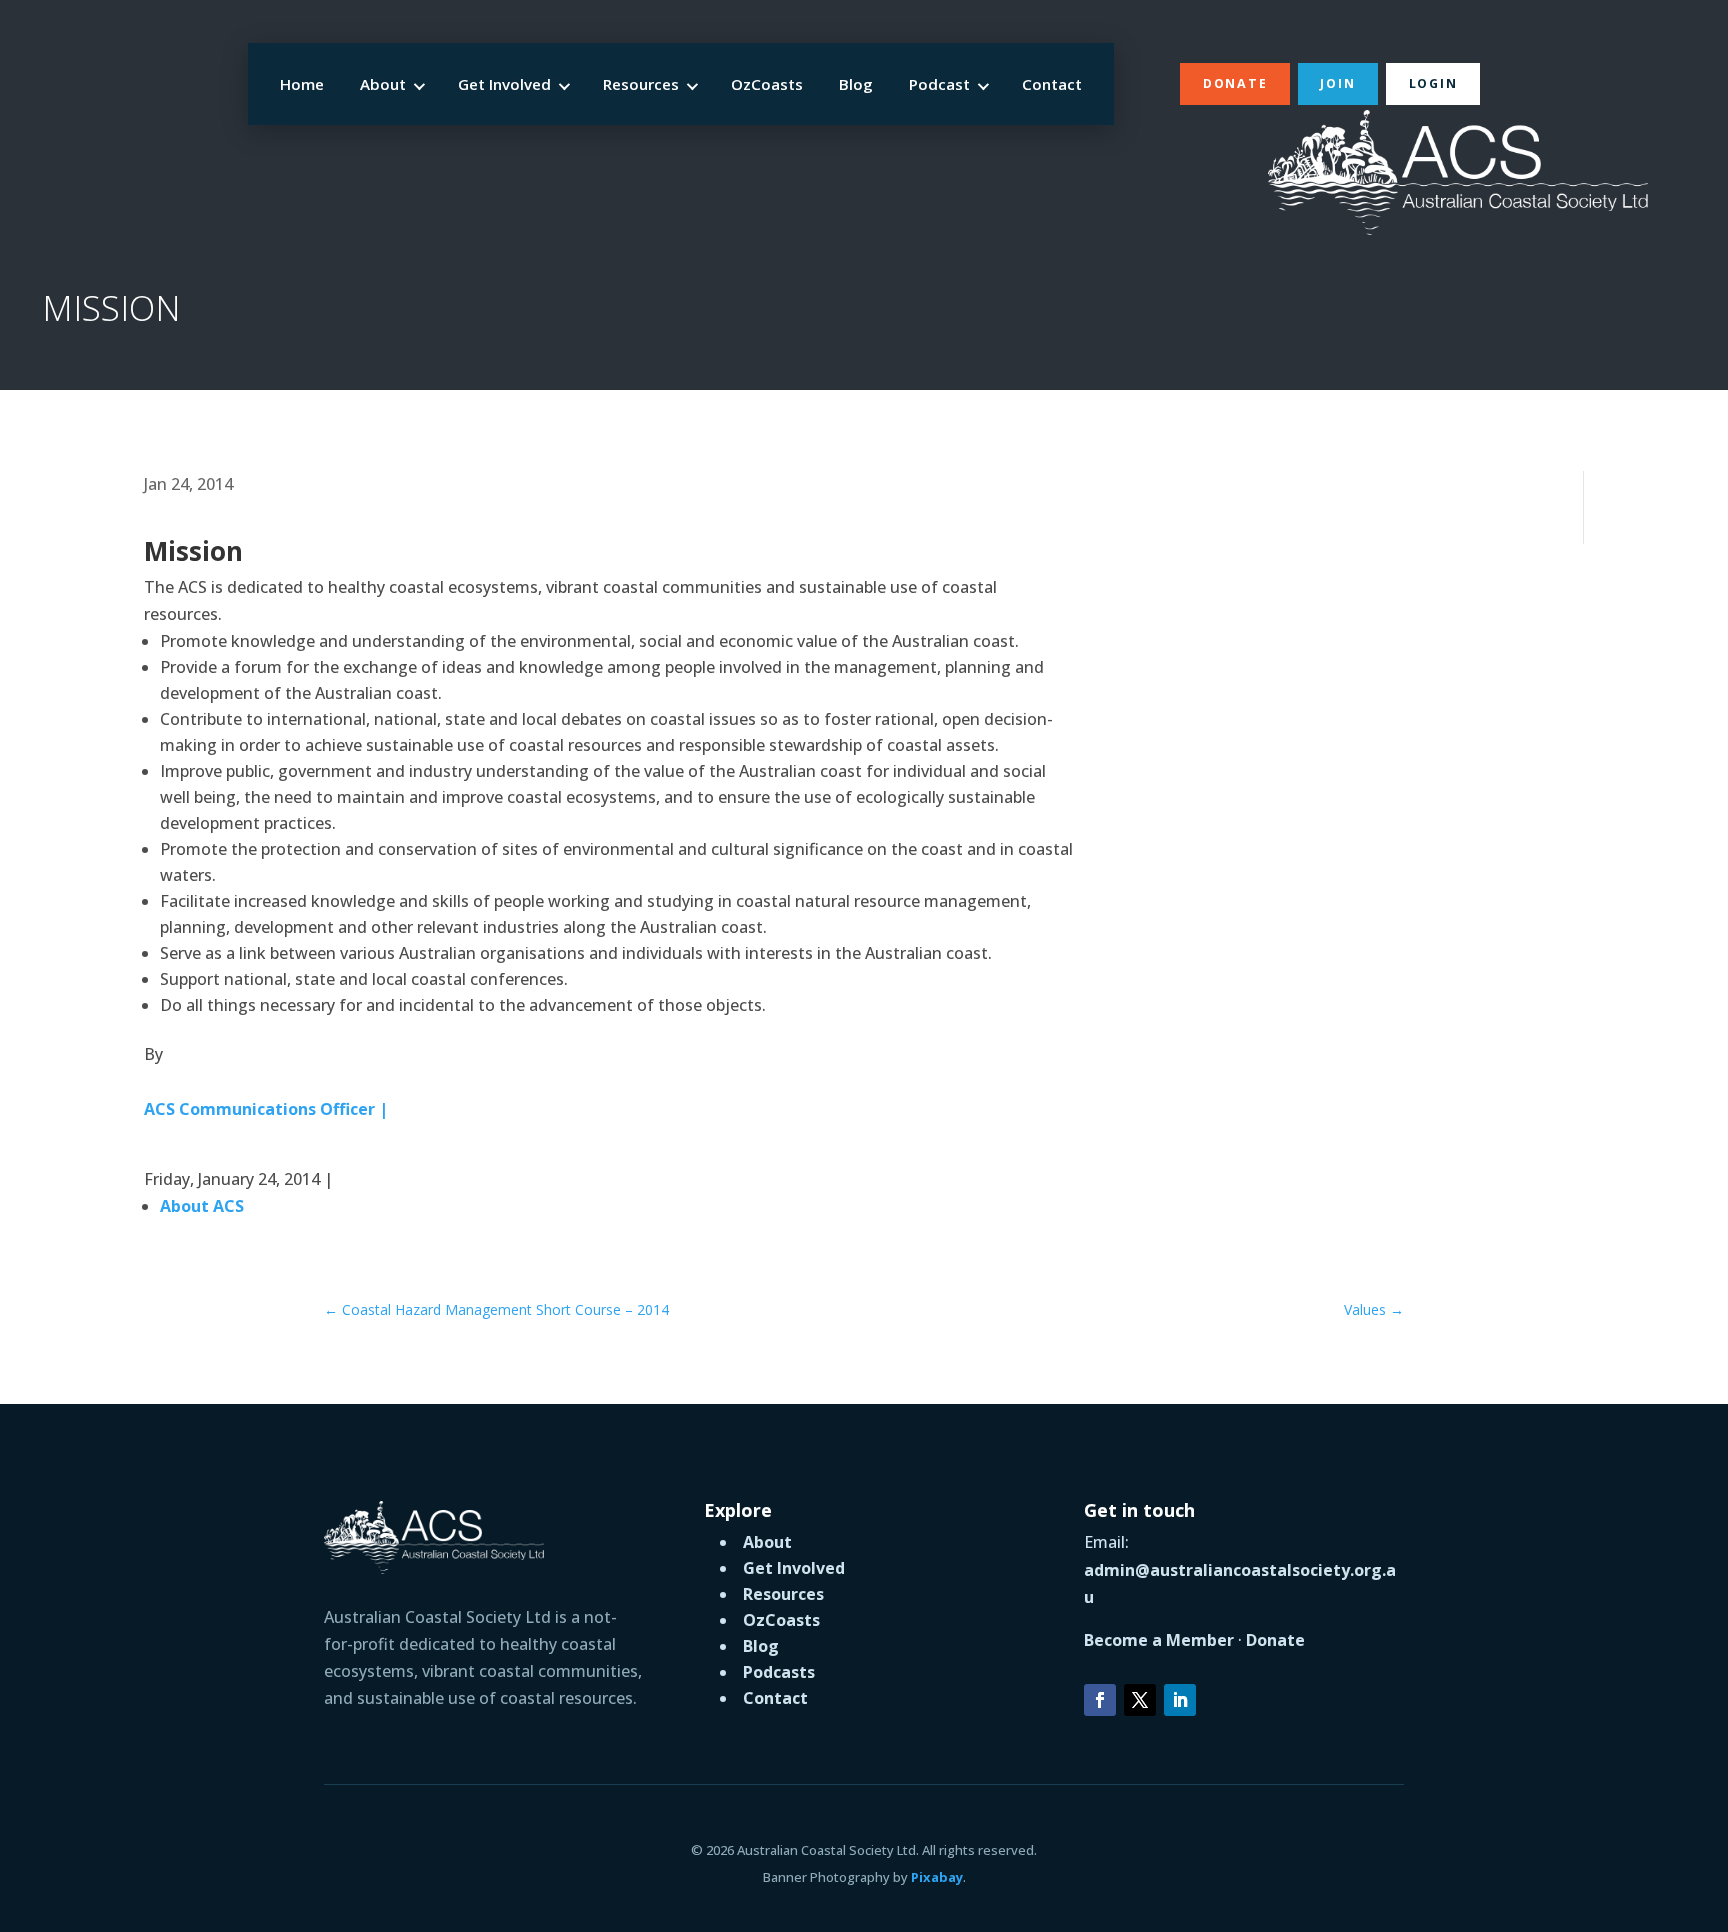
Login (1433, 83)
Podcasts (779, 1672)
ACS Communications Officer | (266, 1109)
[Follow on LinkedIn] (1180, 1700)
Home (302, 84)
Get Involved (504, 84)
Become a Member (1159, 1640)
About (383, 84)
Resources (641, 84)
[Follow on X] (1140, 1700)
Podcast (939, 84)
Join (1337, 83)
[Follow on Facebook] (1100, 1700)
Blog (856, 84)
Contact (1052, 84)
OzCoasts (767, 84)
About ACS (202, 1206)
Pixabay (937, 1877)
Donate (1235, 83)
